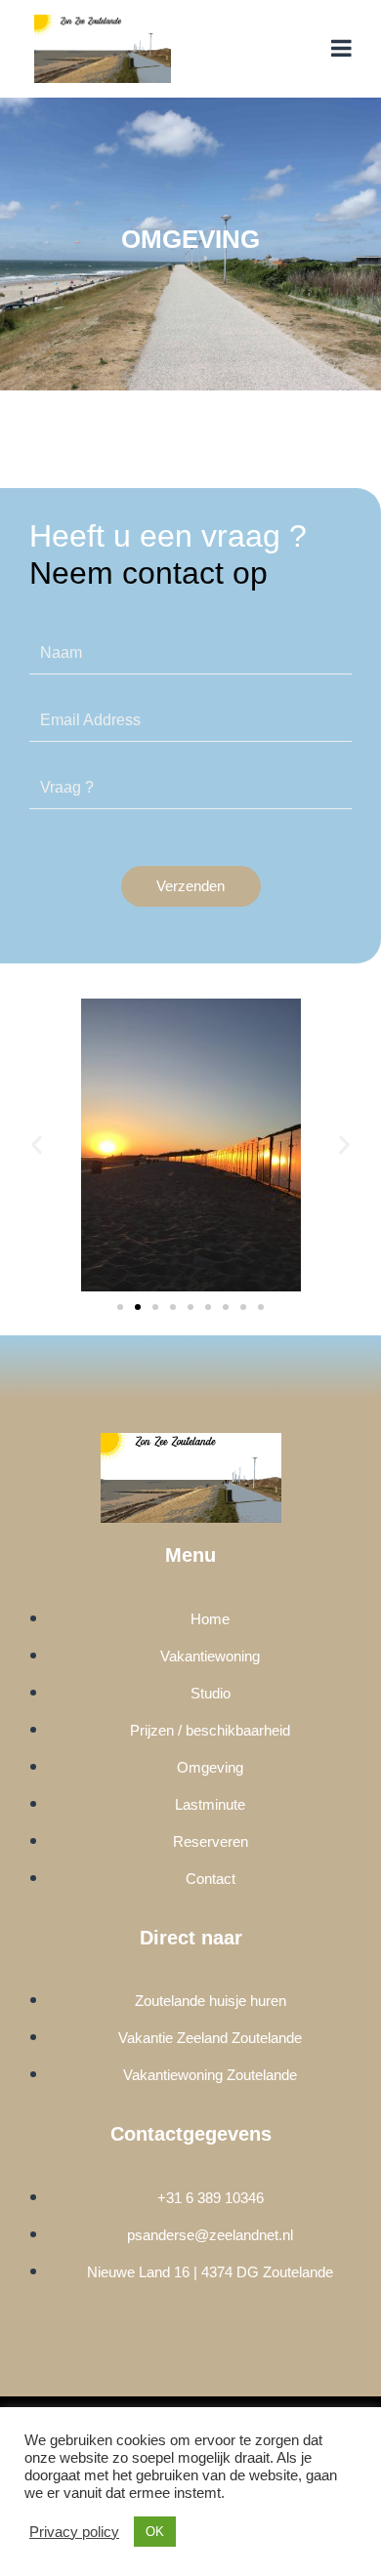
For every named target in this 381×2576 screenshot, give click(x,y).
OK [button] (155, 2532)
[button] (37, 1145)
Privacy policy (74, 2532)
